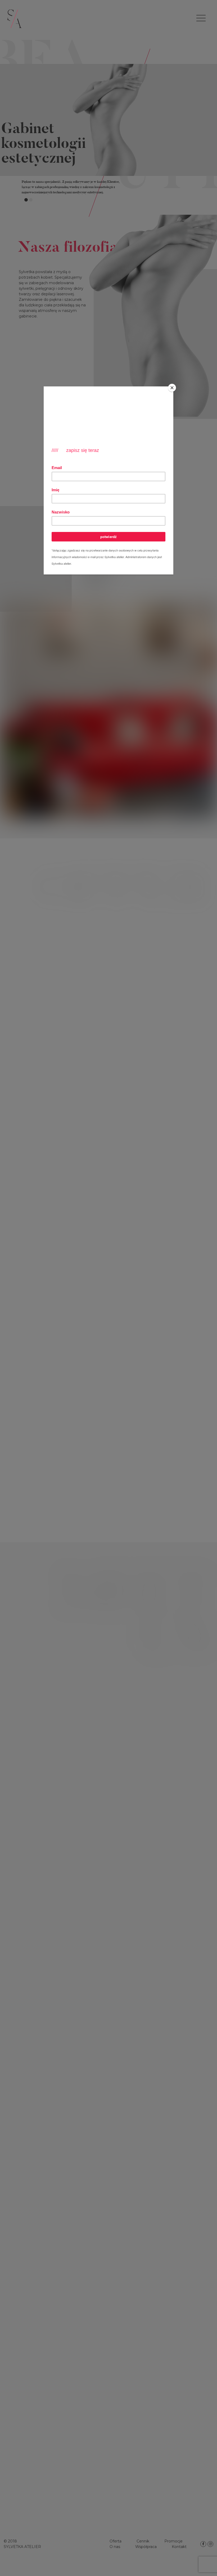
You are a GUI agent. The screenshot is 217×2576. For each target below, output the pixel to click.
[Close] (172, 388)
